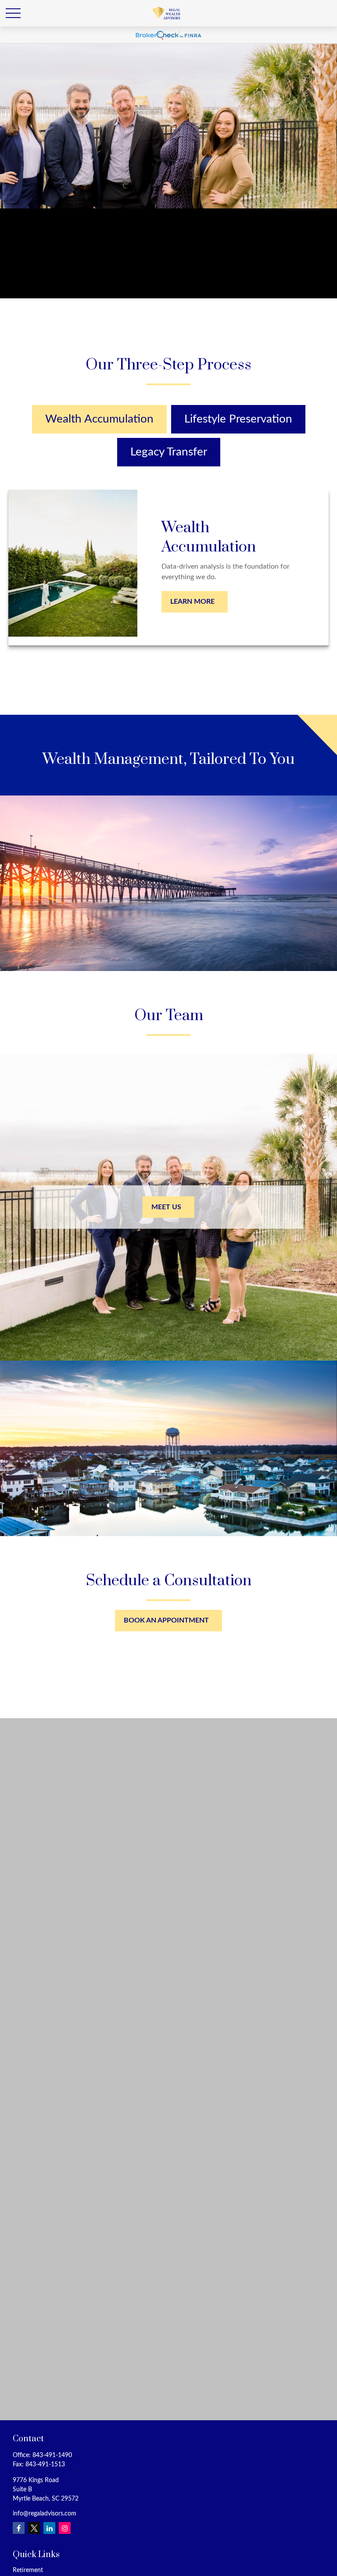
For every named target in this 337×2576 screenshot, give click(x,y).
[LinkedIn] (49, 2528)
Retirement (28, 2570)
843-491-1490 (52, 2455)
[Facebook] (19, 2528)
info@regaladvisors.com (45, 2514)
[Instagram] (65, 2528)
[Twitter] (34, 2528)
